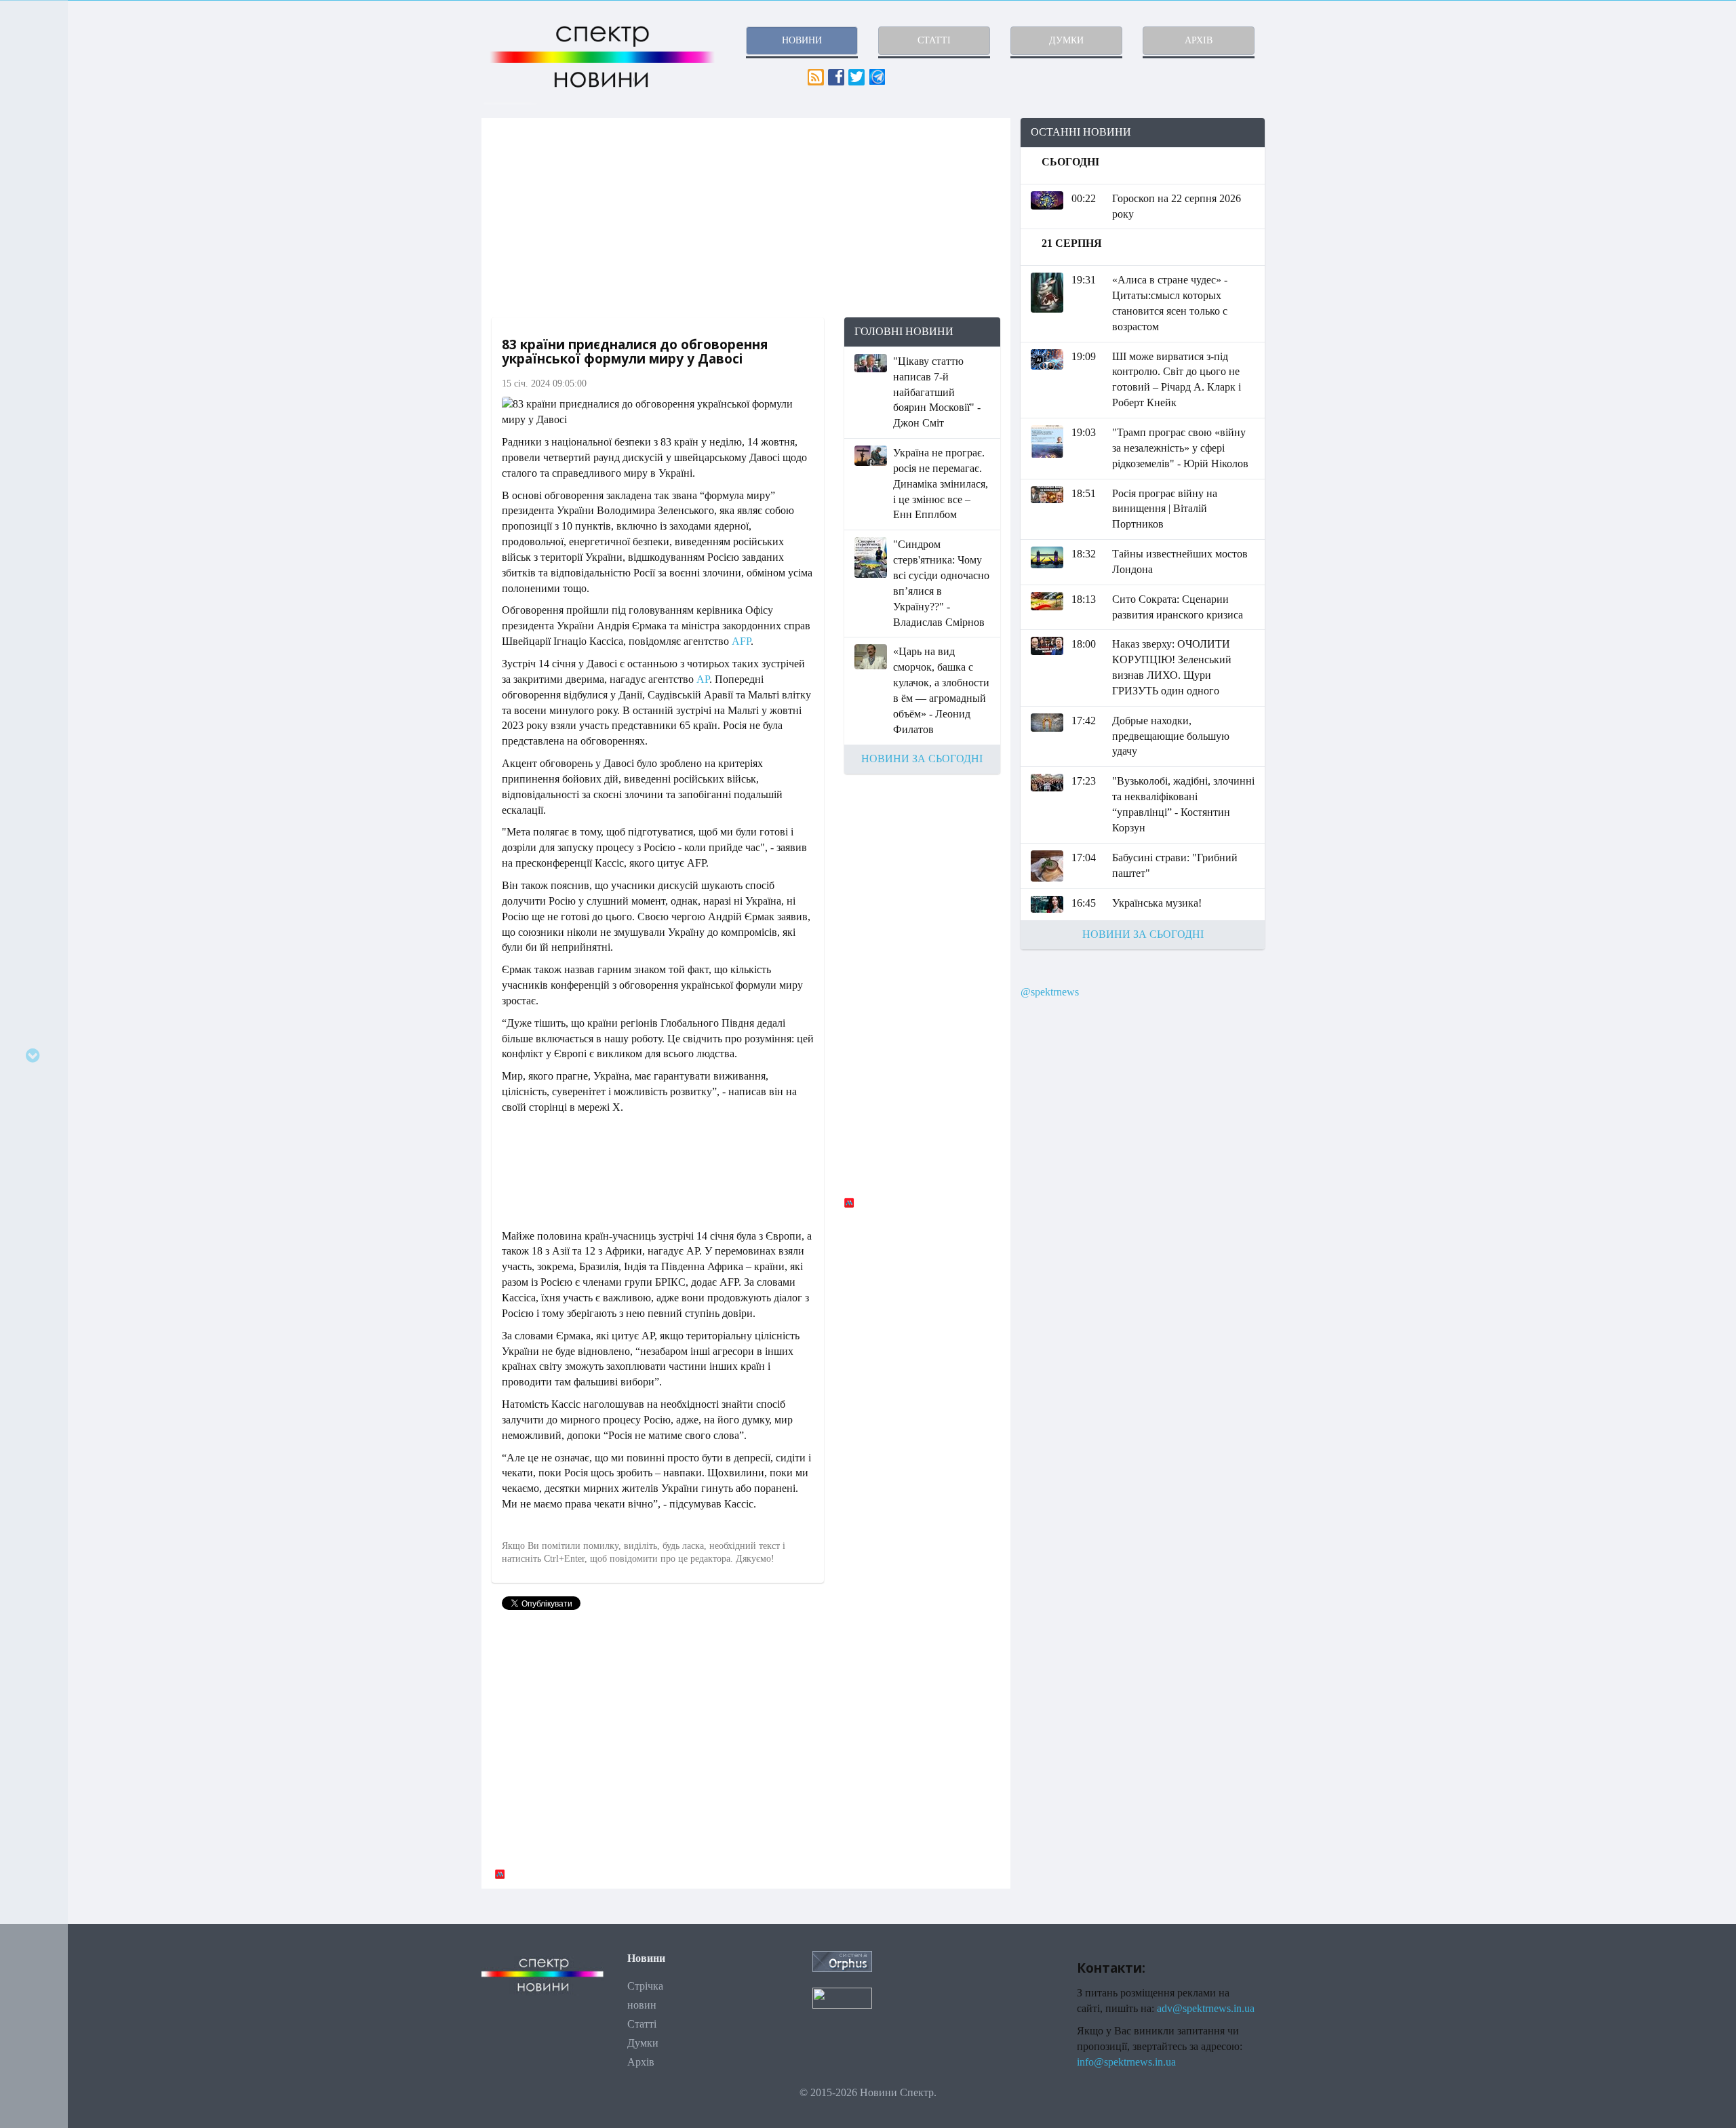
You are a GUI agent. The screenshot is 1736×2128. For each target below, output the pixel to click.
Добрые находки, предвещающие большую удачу (1171, 736)
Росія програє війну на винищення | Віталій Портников (1165, 509)
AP (703, 679)
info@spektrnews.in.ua (1126, 2062)
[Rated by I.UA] (842, 1997)
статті (934, 40)
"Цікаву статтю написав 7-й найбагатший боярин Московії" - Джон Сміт (937, 392)
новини (802, 40)
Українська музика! (1157, 903)
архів (1199, 40)
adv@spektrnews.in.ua (1206, 2008)
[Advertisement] (746, 218)
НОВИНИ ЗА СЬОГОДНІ (922, 758)
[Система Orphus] (842, 1961)
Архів (641, 2062)
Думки (643, 2043)
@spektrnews (1050, 992)
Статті (642, 2024)
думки (1066, 40)
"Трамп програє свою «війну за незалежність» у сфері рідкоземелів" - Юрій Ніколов (1180, 448)
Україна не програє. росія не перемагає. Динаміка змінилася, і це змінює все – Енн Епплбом (941, 484)
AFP (741, 641)
